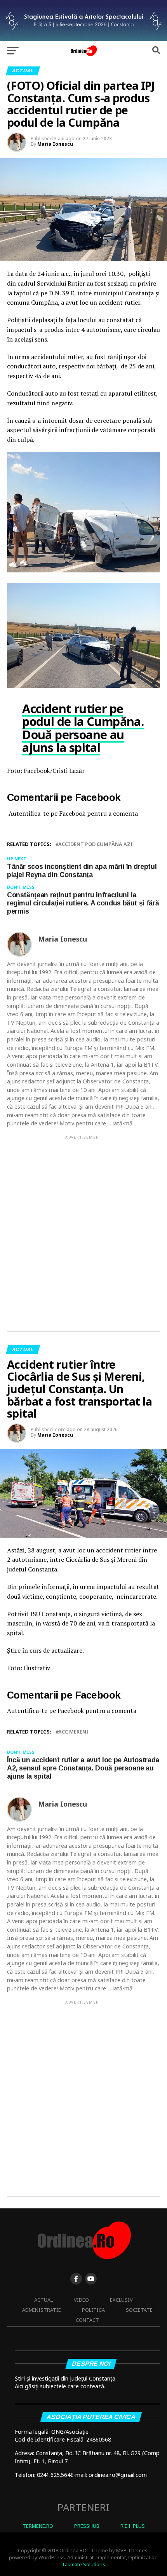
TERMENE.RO (38, 2526)
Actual (43, 2300)
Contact (87, 2320)
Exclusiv (121, 2300)
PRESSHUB (87, 2526)
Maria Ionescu (55, 144)
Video (81, 2300)
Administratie (42, 2310)
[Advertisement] (83, 1227)
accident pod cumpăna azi (96, 844)
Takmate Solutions (83, 2564)
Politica (93, 2310)
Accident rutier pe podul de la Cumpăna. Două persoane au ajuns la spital (83, 728)
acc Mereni (73, 1732)
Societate (139, 2310)
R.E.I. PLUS (133, 2526)
